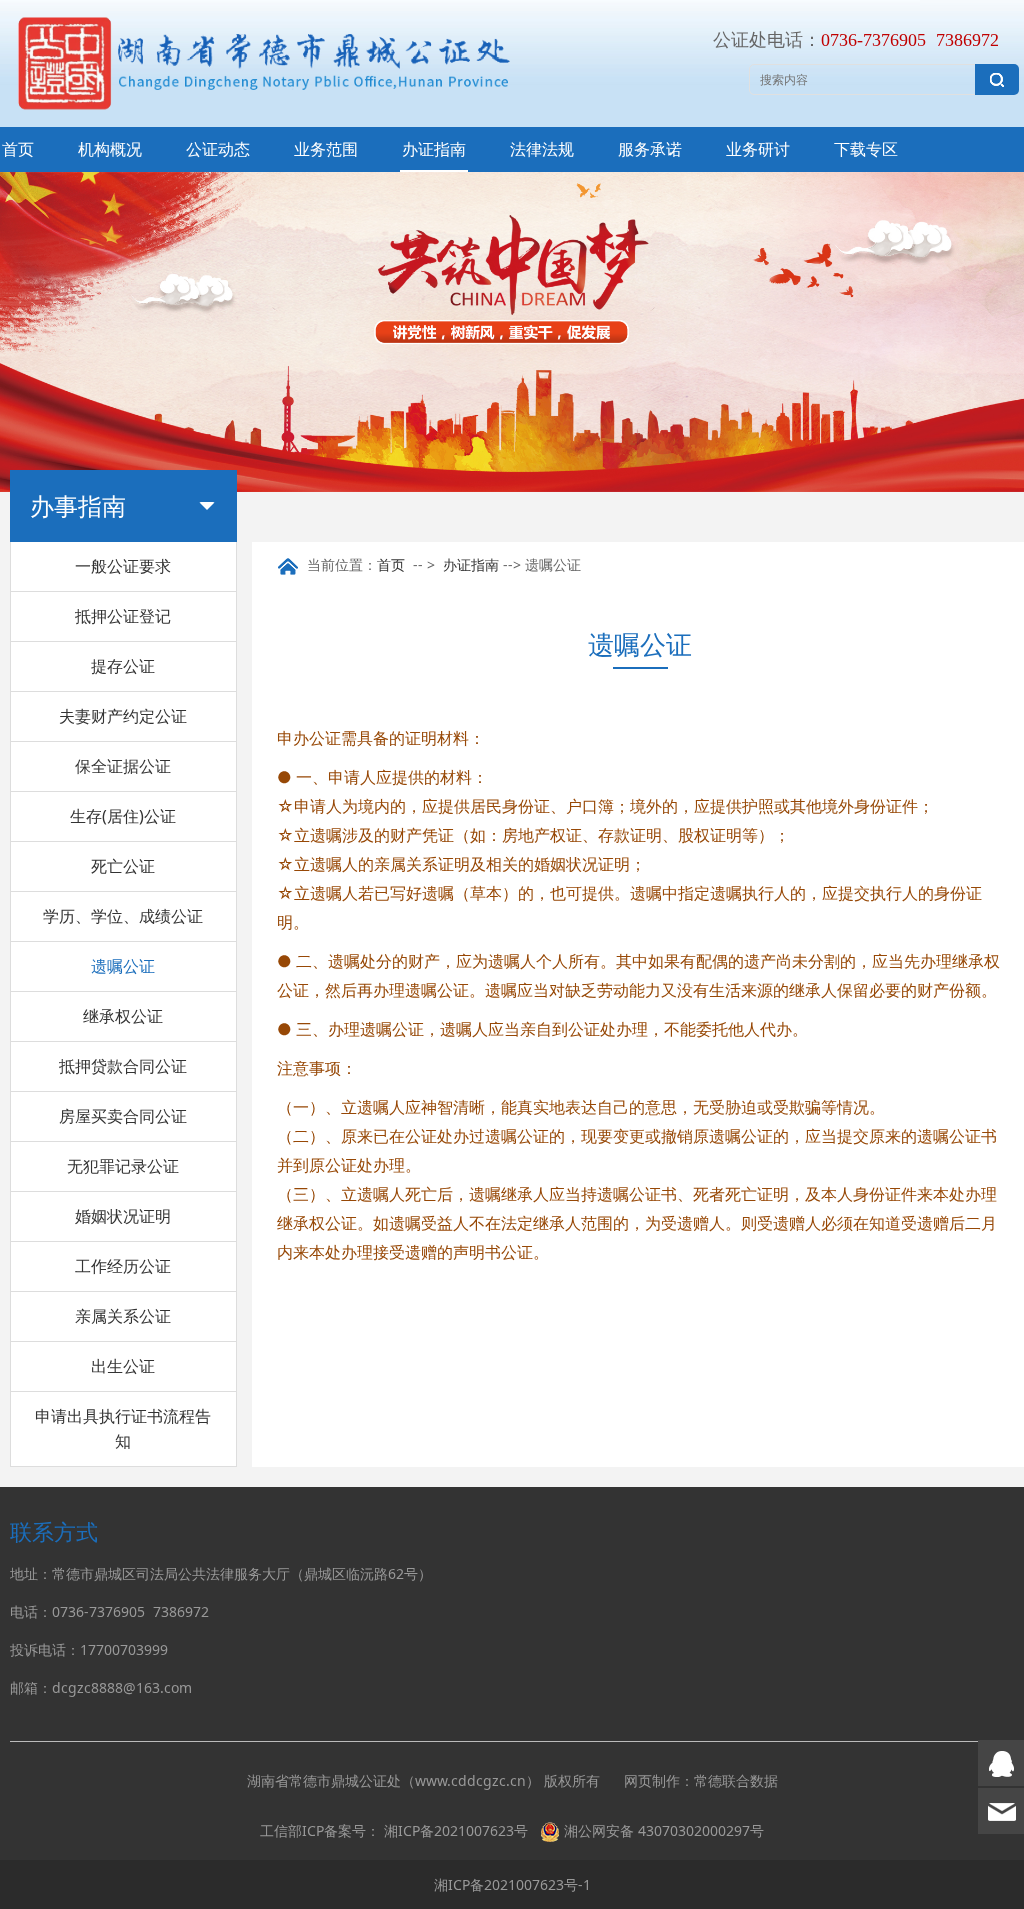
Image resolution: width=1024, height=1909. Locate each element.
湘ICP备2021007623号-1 (512, 1884)
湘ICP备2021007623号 (456, 1830)
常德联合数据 (736, 1780)
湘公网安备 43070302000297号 (664, 1830)
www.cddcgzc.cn (470, 1780)
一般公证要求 (123, 566)
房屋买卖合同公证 (123, 1116)
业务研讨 (758, 149)
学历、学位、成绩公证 (123, 916)
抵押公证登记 (123, 616)
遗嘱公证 (123, 966)
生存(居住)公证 (123, 816)
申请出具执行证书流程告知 (123, 1428)
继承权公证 (123, 1016)
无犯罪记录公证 (123, 1166)
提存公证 (123, 666)
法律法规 (542, 149)
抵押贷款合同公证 (123, 1066)
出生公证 (123, 1366)
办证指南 (434, 149)
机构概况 (110, 149)
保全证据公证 (123, 766)
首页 (18, 149)
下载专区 (866, 149)
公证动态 (218, 149)
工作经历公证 (123, 1266)
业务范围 (326, 149)
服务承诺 (650, 149)
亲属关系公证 (123, 1316)
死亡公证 (123, 866)
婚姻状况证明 (123, 1216)
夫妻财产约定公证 (123, 716)
